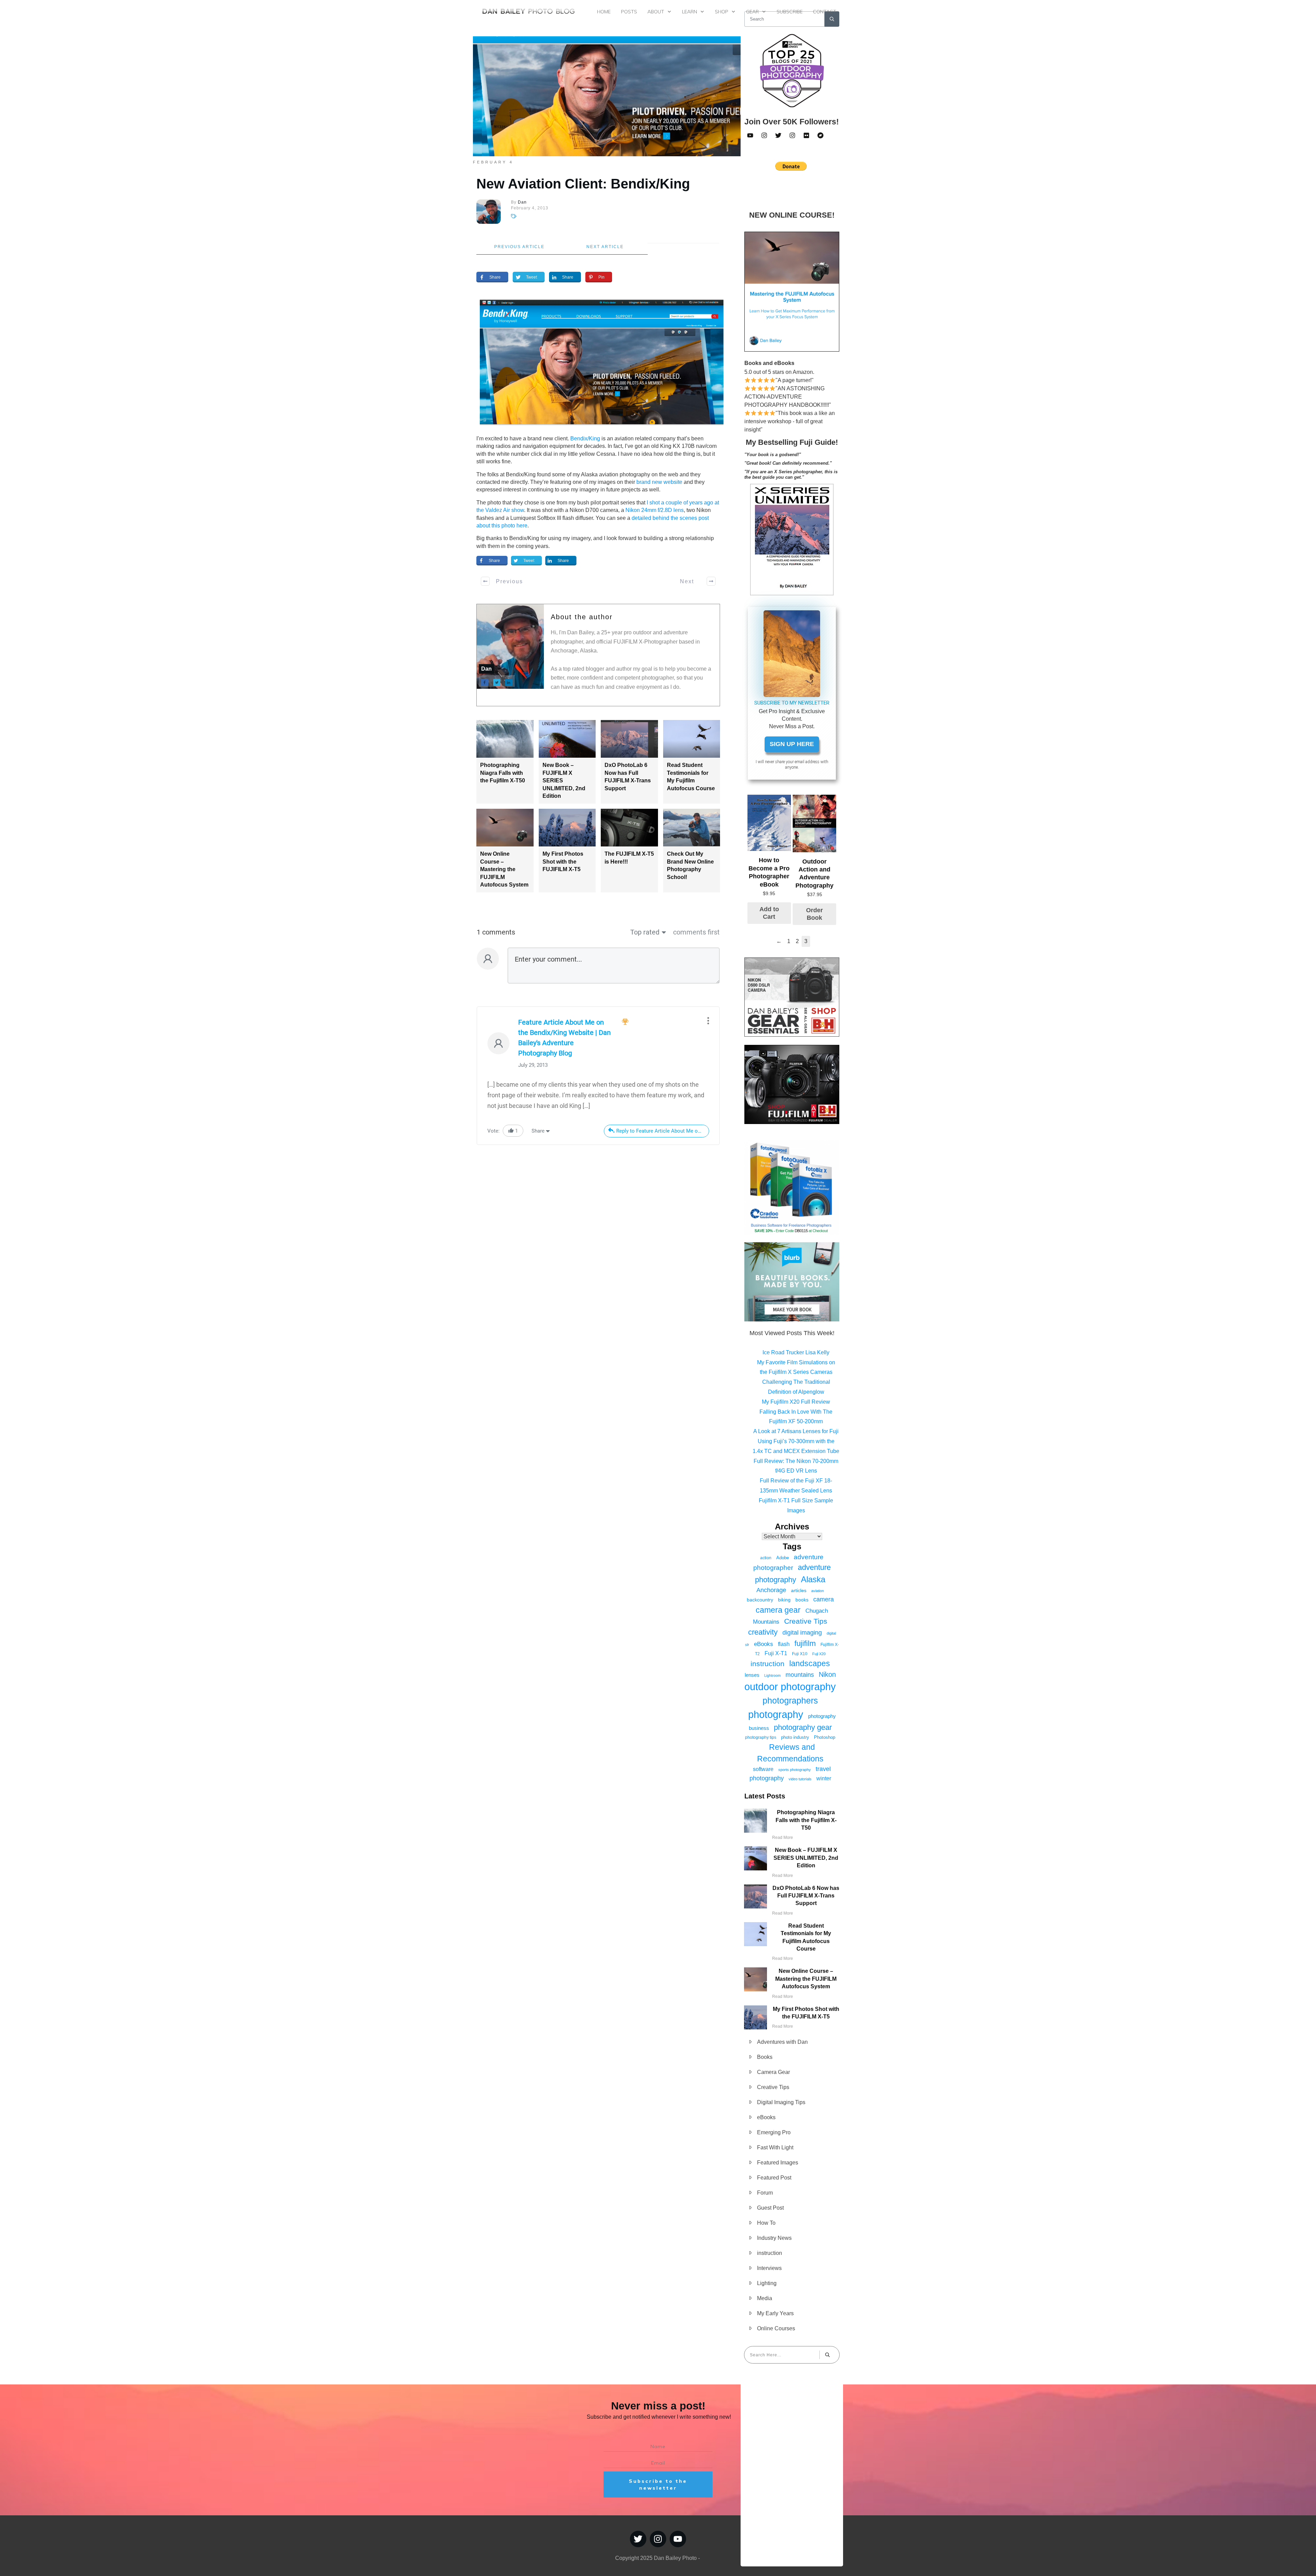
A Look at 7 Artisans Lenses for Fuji (796, 1431)
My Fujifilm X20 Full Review (796, 1402)
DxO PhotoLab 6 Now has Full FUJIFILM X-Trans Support (806, 1896)
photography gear (803, 1727)
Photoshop (825, 1737)
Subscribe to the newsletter (658, 2485)
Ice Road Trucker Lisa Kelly (796, 1352)
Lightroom (772, 1675)
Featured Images (778, 2163)
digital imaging (802, 1632)
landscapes (810, 1663)
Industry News (774, 2238)
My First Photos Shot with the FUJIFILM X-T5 (563, 862)
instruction (767, 1664)
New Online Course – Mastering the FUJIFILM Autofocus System (504, 869)
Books (765, 2057)
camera (824, 1599)
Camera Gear (773, 2072)
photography (776, 1714)
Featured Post (774, 2178)
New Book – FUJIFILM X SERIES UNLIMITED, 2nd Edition (806, 1858)
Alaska (813, 1579)
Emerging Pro (774, 2132)
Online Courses (776, 2328)
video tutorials (800, 1779)
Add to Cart (769, 913)
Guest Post (770, 2208)
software (763, 1769)
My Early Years (775, 2313)
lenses (752, 1675)
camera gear (778, 1610)
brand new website (659, 482)
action (766, 1558)
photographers (790, 1701)
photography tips (761, 1737)
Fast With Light (775, 2147)
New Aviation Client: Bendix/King (583, 184)
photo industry (795, 1737)
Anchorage (771, 1590)
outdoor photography (790, 1687)
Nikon (827, 1674)
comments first (696, 932)
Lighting (767, 2283)
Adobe (783, 1558)
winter (824, 1778)
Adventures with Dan (782, 2042)
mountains (800, 1675)
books (802, 1600)
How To (766, 2223)
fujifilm (805, 1643)
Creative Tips (806, 1621)
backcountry (760, 1600)
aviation (818, 1591)
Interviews (769, 2268)
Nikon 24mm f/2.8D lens (655, 510)
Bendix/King (585, 438)
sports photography (795, 1770)
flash (784, 1644)
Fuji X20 (819, 1654)
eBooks (764, 1644)
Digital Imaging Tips (781, 2102)
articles (799, 1590)
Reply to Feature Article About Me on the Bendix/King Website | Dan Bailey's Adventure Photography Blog (663, 1131)
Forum (765, 2193)
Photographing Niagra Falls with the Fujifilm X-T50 (503, 773)
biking (784, 1600)
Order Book (814, 914)
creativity (763, 1632)
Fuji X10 (800, 1654)
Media (765, 2298)
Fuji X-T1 (776, 1653)
